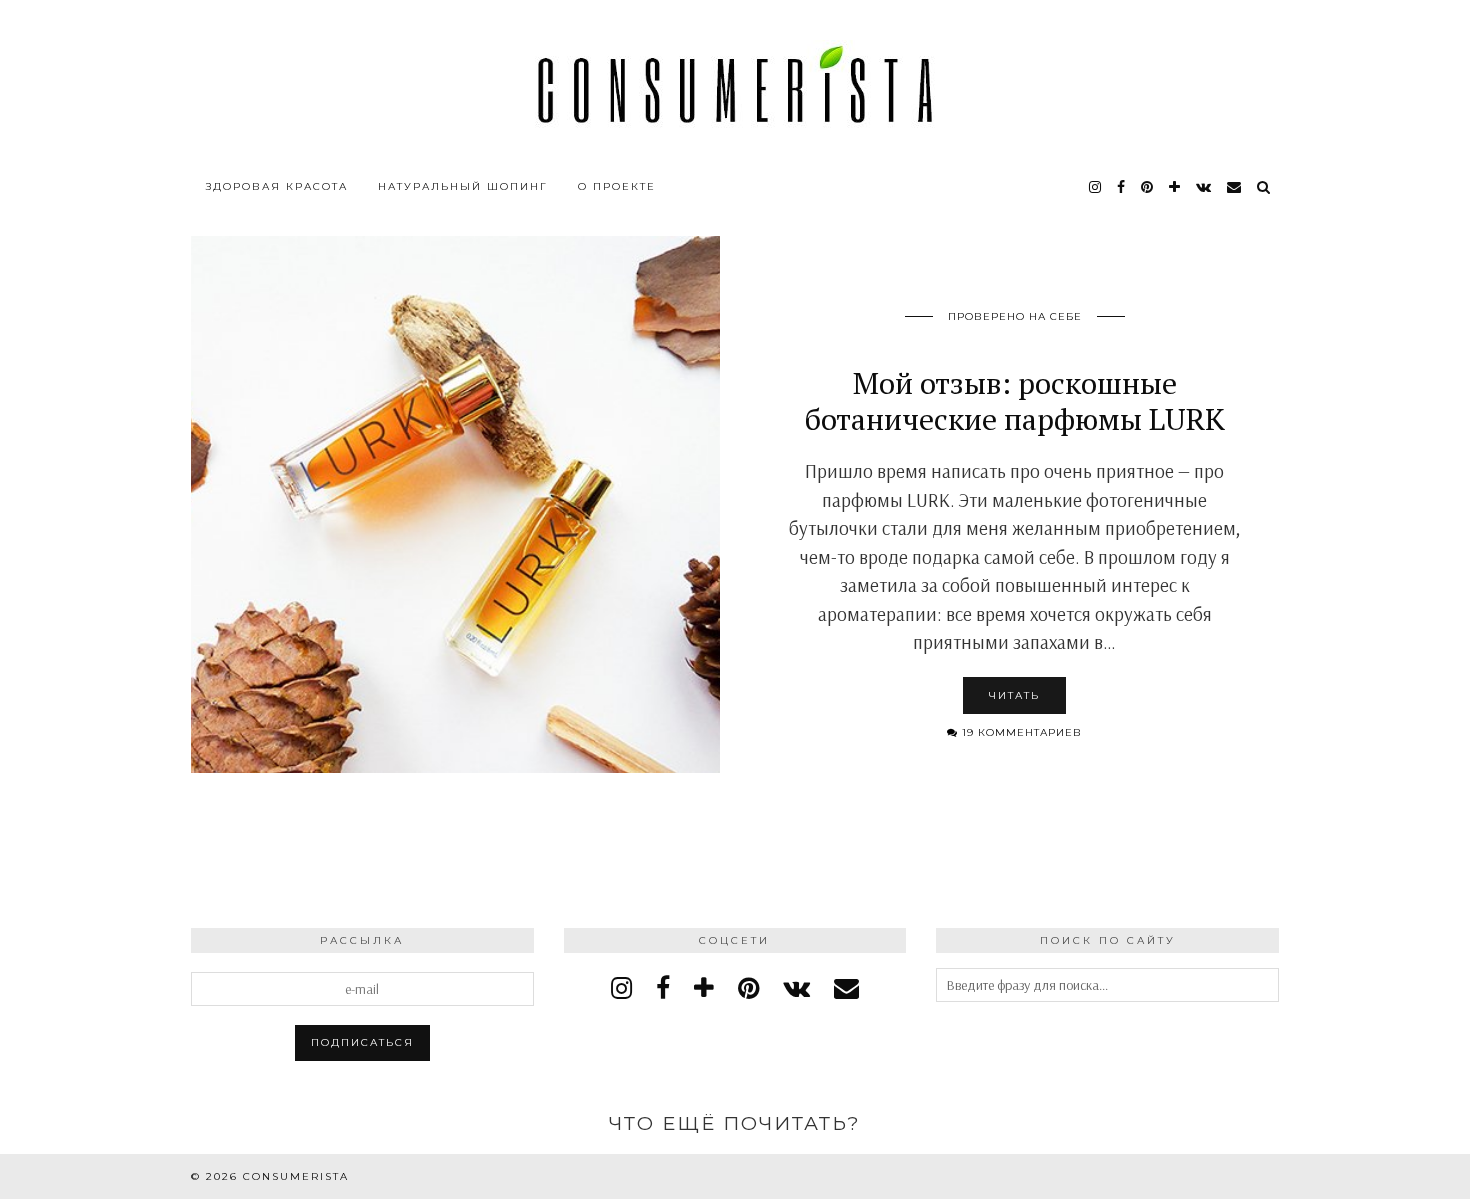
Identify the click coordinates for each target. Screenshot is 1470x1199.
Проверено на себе (1015, 316)
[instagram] (1096, 187)
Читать (1014, 695)
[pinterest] (1148, 187)
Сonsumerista (296, 1176)
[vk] (796, 987)
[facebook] (1122, 187)
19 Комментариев (1020, 732)
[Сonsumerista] (735, 84)
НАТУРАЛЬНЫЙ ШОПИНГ (463, 186)
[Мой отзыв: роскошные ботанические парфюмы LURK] (455, 504)
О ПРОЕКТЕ (617, 186)
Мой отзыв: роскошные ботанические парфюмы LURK (1015, 401)
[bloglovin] (1175, 187)
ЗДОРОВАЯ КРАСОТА (277, 186)
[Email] (1235, 187)
